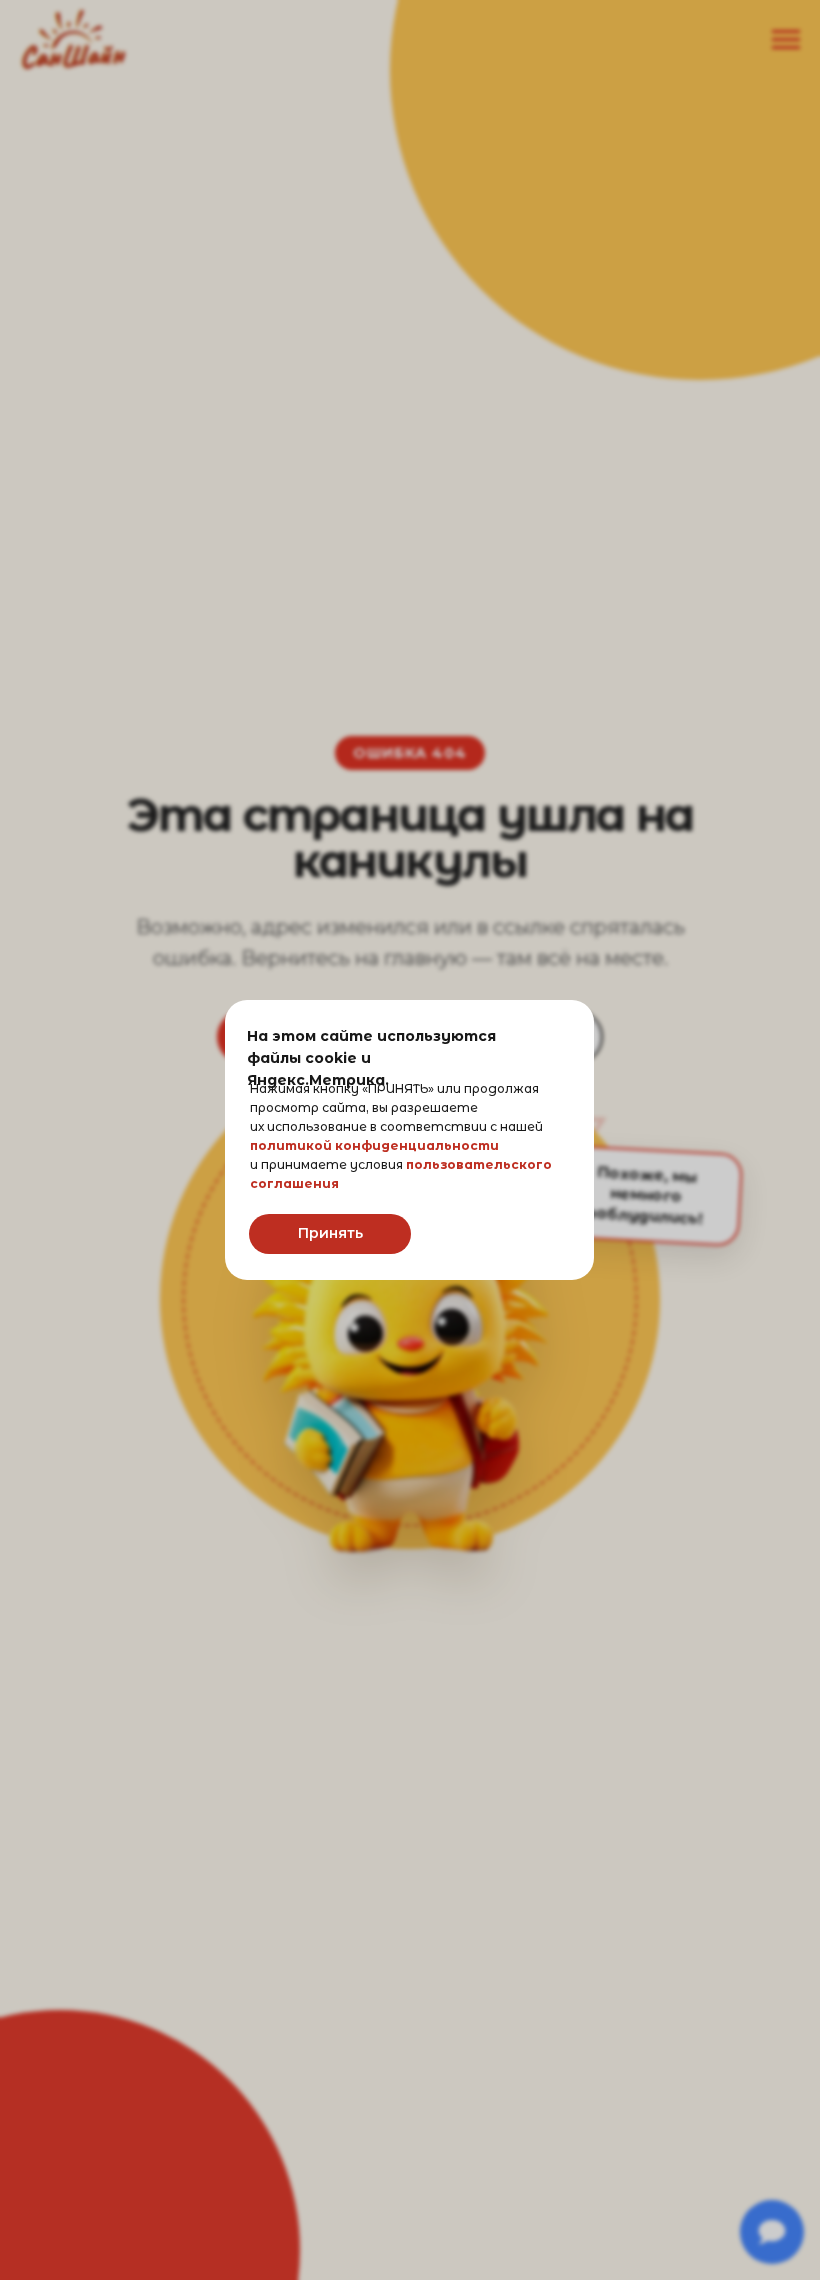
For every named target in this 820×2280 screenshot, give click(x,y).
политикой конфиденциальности (374, 1145)
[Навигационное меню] (786, 40)
